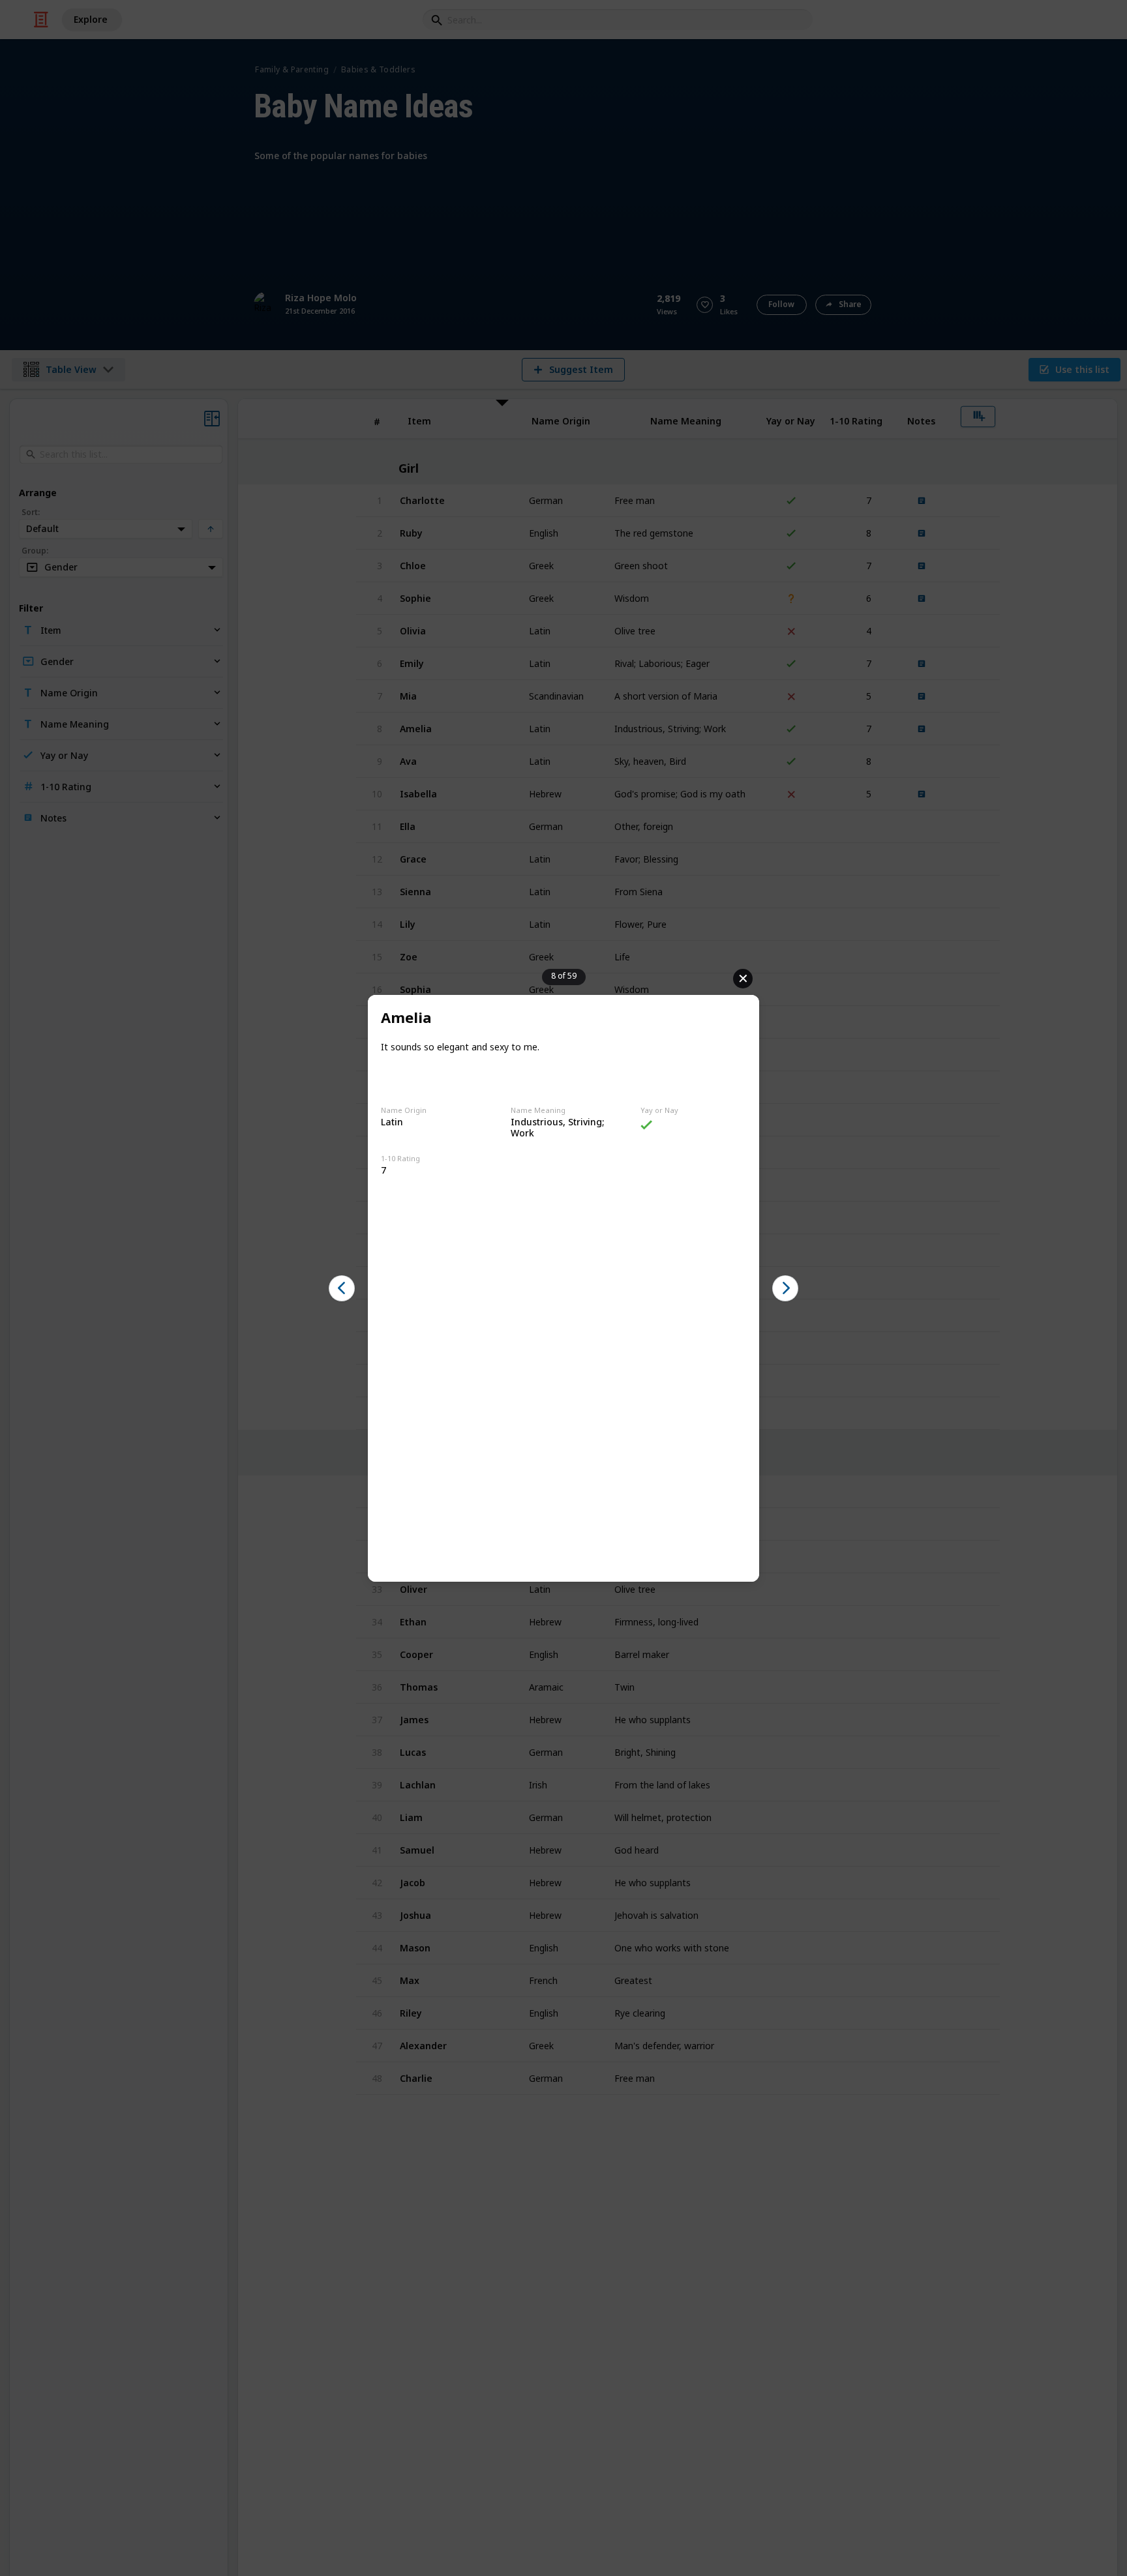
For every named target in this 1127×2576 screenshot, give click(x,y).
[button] (342, 1288)
